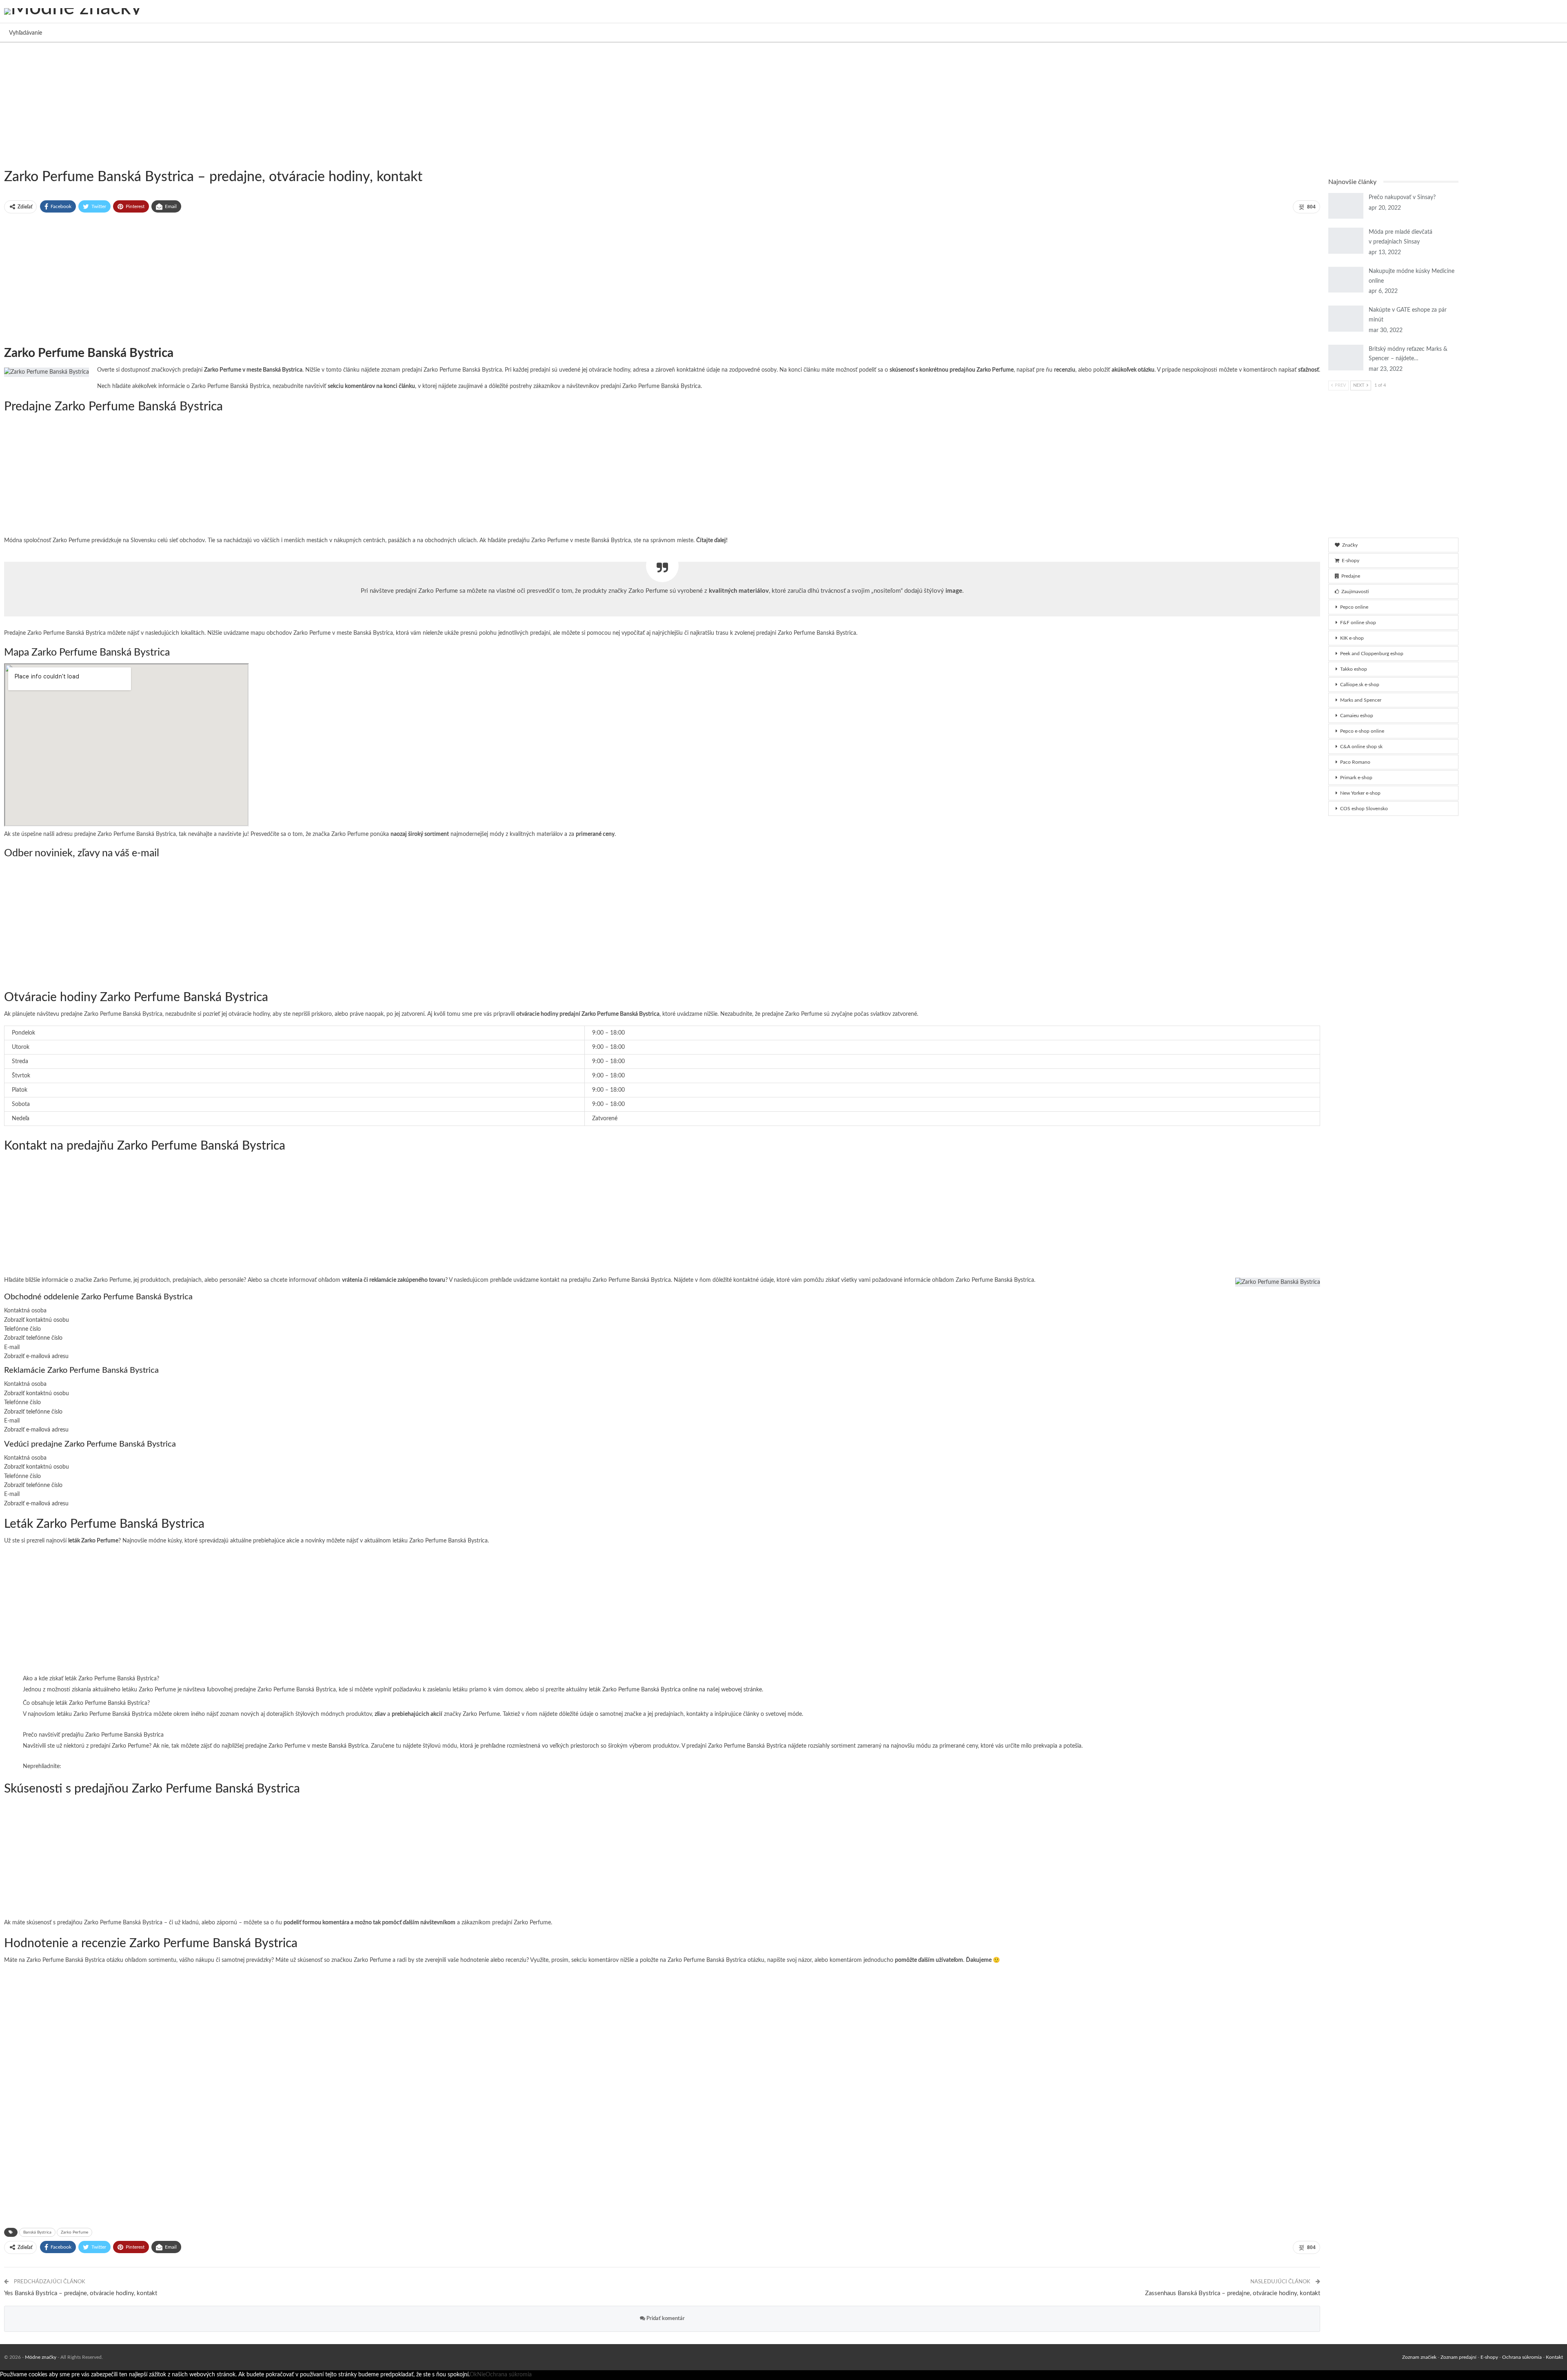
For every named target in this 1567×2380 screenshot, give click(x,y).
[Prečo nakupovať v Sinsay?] (1346, 206)
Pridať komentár (665, 2319)
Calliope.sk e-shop (1360, 685)
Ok (473, 2375)
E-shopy (1351, 561)
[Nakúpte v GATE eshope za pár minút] (1346, 319)
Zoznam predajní (1458, 2357)
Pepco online (1354, 607)
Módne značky (41, 2357)
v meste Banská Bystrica (338, 1746)
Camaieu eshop (1357, 716)
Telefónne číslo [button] (22, 1329)
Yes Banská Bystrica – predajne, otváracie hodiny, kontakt (81, 2293)
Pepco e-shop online (1362, 731)
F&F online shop (1358, 623)
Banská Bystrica (1014, 1280)
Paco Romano (1355, 762)
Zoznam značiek (1419, 2357)
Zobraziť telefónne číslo (33, 1338)
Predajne (1351, 576)
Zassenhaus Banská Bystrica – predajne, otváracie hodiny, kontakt (1233, 2293)
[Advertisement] (245, 104)
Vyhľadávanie (26, 33)
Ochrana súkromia (1522, 2357)
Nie (481, 2375)
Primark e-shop (1356, 778)
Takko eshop (1354, 669)
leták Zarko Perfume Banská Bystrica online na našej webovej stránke (675, 1690)
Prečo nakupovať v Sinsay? (1402, 197)
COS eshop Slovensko (1364, 809)
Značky (1350, 545)
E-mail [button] (12, 1347)
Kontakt (1554, 2357)
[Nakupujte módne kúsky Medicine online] (1346, 280)
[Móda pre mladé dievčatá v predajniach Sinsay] (1346, 241)
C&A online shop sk (1361, 747)
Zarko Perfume (74, 2232)
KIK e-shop (1352, 638)
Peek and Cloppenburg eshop (1372, 654)
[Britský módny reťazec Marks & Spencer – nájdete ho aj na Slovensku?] (1346, 358)
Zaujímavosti (1355, 592)
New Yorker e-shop (1360, 793)
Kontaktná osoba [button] (25, 1311)
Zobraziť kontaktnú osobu (37, 1320)
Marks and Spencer (1361, 700)
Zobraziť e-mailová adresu (36, 1356)
